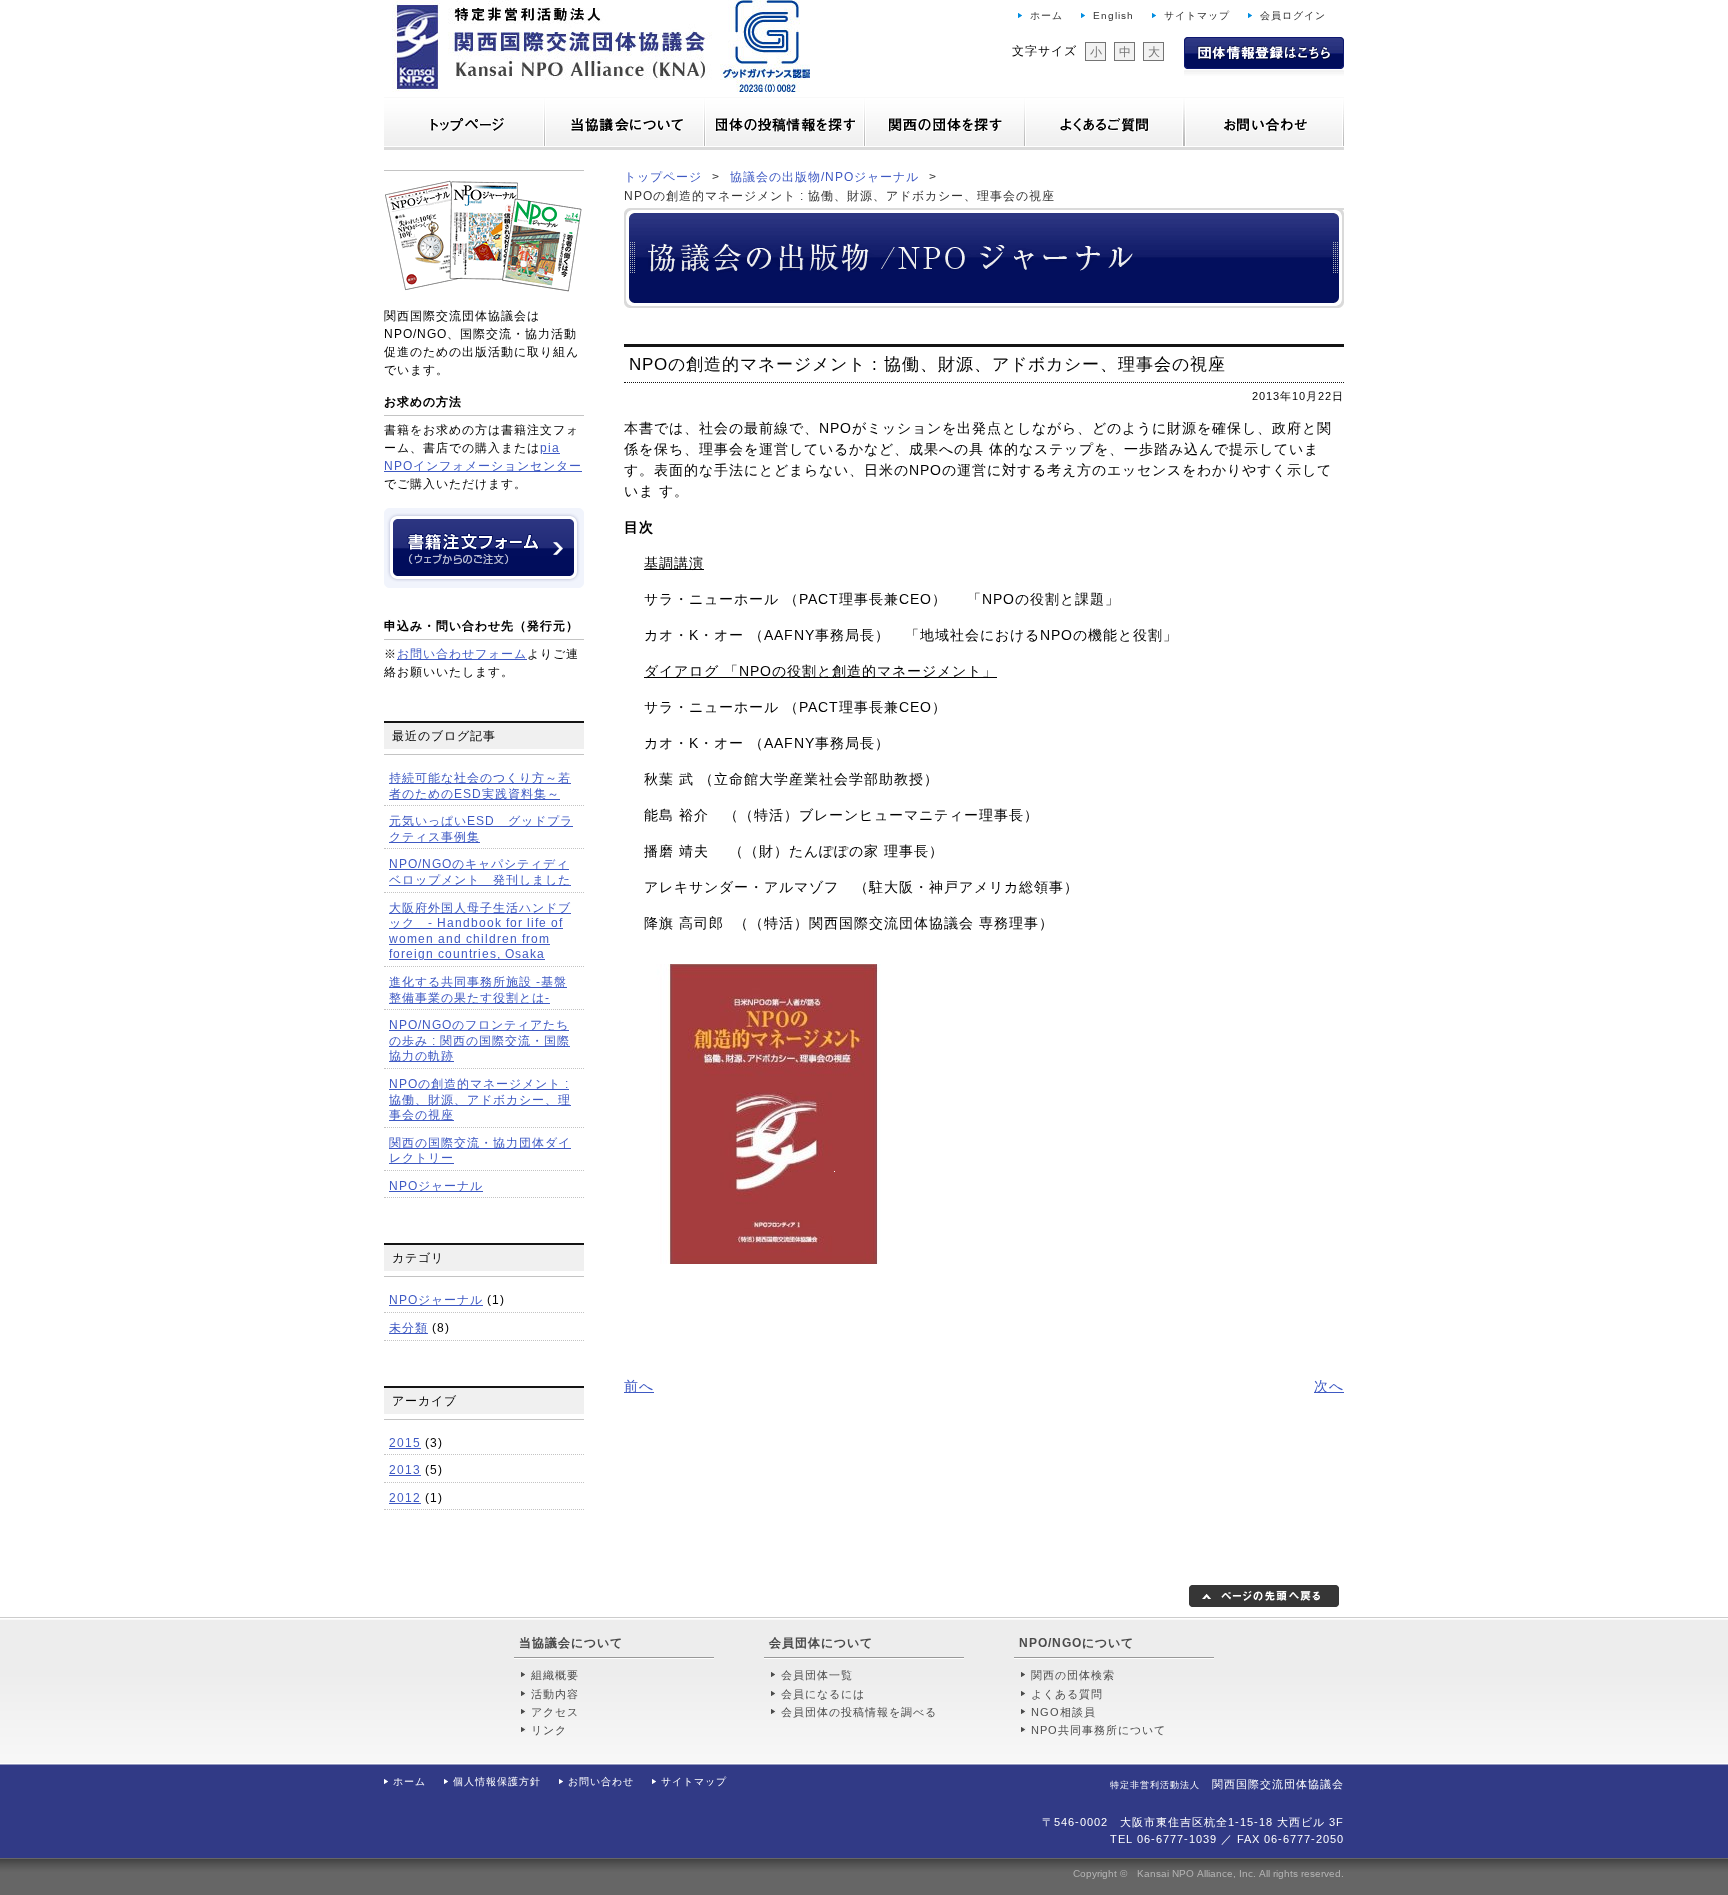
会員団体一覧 (817, 1675)
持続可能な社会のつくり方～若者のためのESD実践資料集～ (480, 786)
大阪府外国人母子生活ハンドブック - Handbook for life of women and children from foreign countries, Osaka (480, 931)
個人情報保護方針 (497, 1781)
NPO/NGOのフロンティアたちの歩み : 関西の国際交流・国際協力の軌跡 (479, 1040)
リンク (549, 1730)
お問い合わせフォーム (462, 654)
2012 (405, 1498)
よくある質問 (1067, 1694)
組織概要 (555, 1675)
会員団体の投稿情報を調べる (859, 1712)
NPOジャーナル (436, 1186)
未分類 (408, 1328)
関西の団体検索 (1073, 1675)
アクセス (555, 1712)
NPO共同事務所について (1098, 1730)
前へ (639, 1386)
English (1113, 15)
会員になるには (823, 1694)
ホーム (1046, 15)
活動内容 (555, 1694)
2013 (405, 1470)
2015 (405, 1443)
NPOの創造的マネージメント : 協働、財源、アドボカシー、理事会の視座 (480, 1099)
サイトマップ (1197, 15)
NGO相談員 (1063, 1712)
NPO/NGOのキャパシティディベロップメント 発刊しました (480, 872)
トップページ (663, 176)
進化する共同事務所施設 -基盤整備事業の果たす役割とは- (478, 990)
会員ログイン (1293, 15)
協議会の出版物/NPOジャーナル (824, 176)
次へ (1329, 1386)
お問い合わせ (601, 1781)
